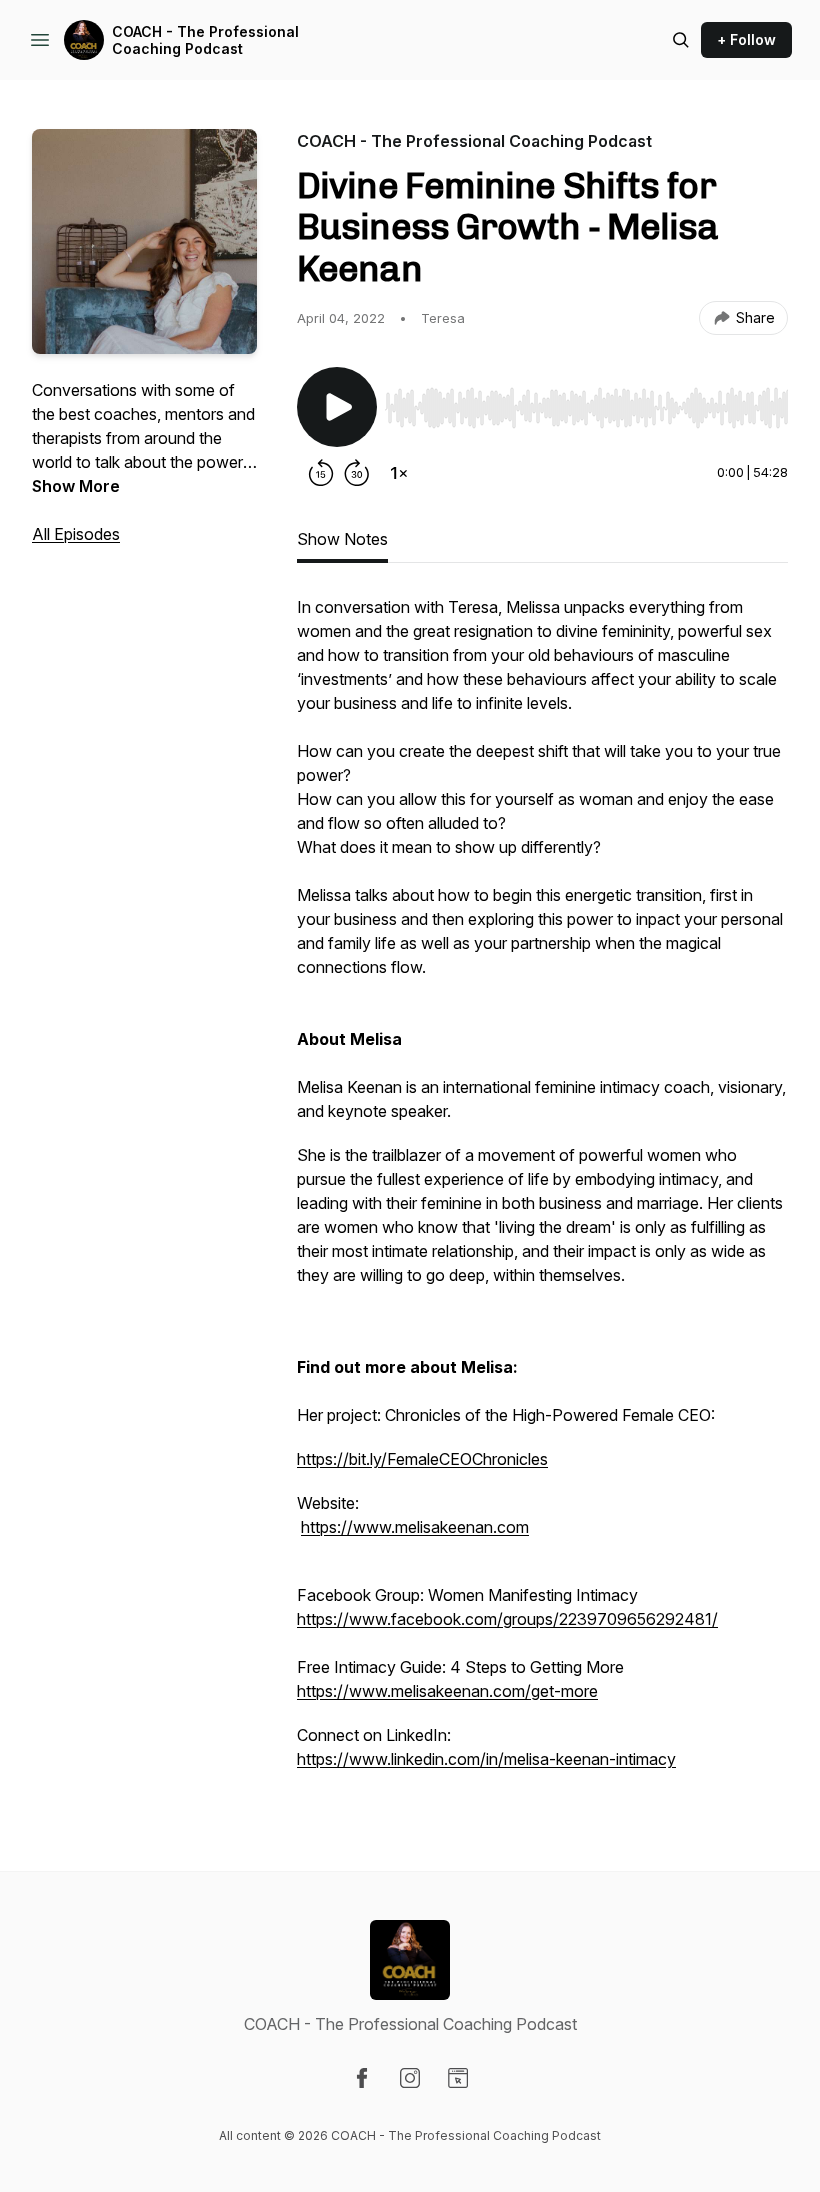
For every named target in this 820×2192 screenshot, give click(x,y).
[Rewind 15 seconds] (321, 473)
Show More (76, 486)
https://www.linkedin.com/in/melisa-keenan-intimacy (486, 1759)
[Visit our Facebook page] (362, 2078)
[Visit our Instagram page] (410, 2078)
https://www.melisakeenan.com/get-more (447, 1691)
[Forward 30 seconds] (357, 473)
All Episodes (76, 534)
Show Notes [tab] (342, 539)
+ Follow (746, 39)
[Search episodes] (681, 40)
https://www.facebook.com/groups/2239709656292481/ (507, 1619)
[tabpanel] (542, 1193)
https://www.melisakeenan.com (415, 1527)
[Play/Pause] (337, 407)
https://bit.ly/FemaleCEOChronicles (422, 1459)
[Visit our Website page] (458, 2078)
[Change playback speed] (399, 473)
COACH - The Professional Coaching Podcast (205, 40)
